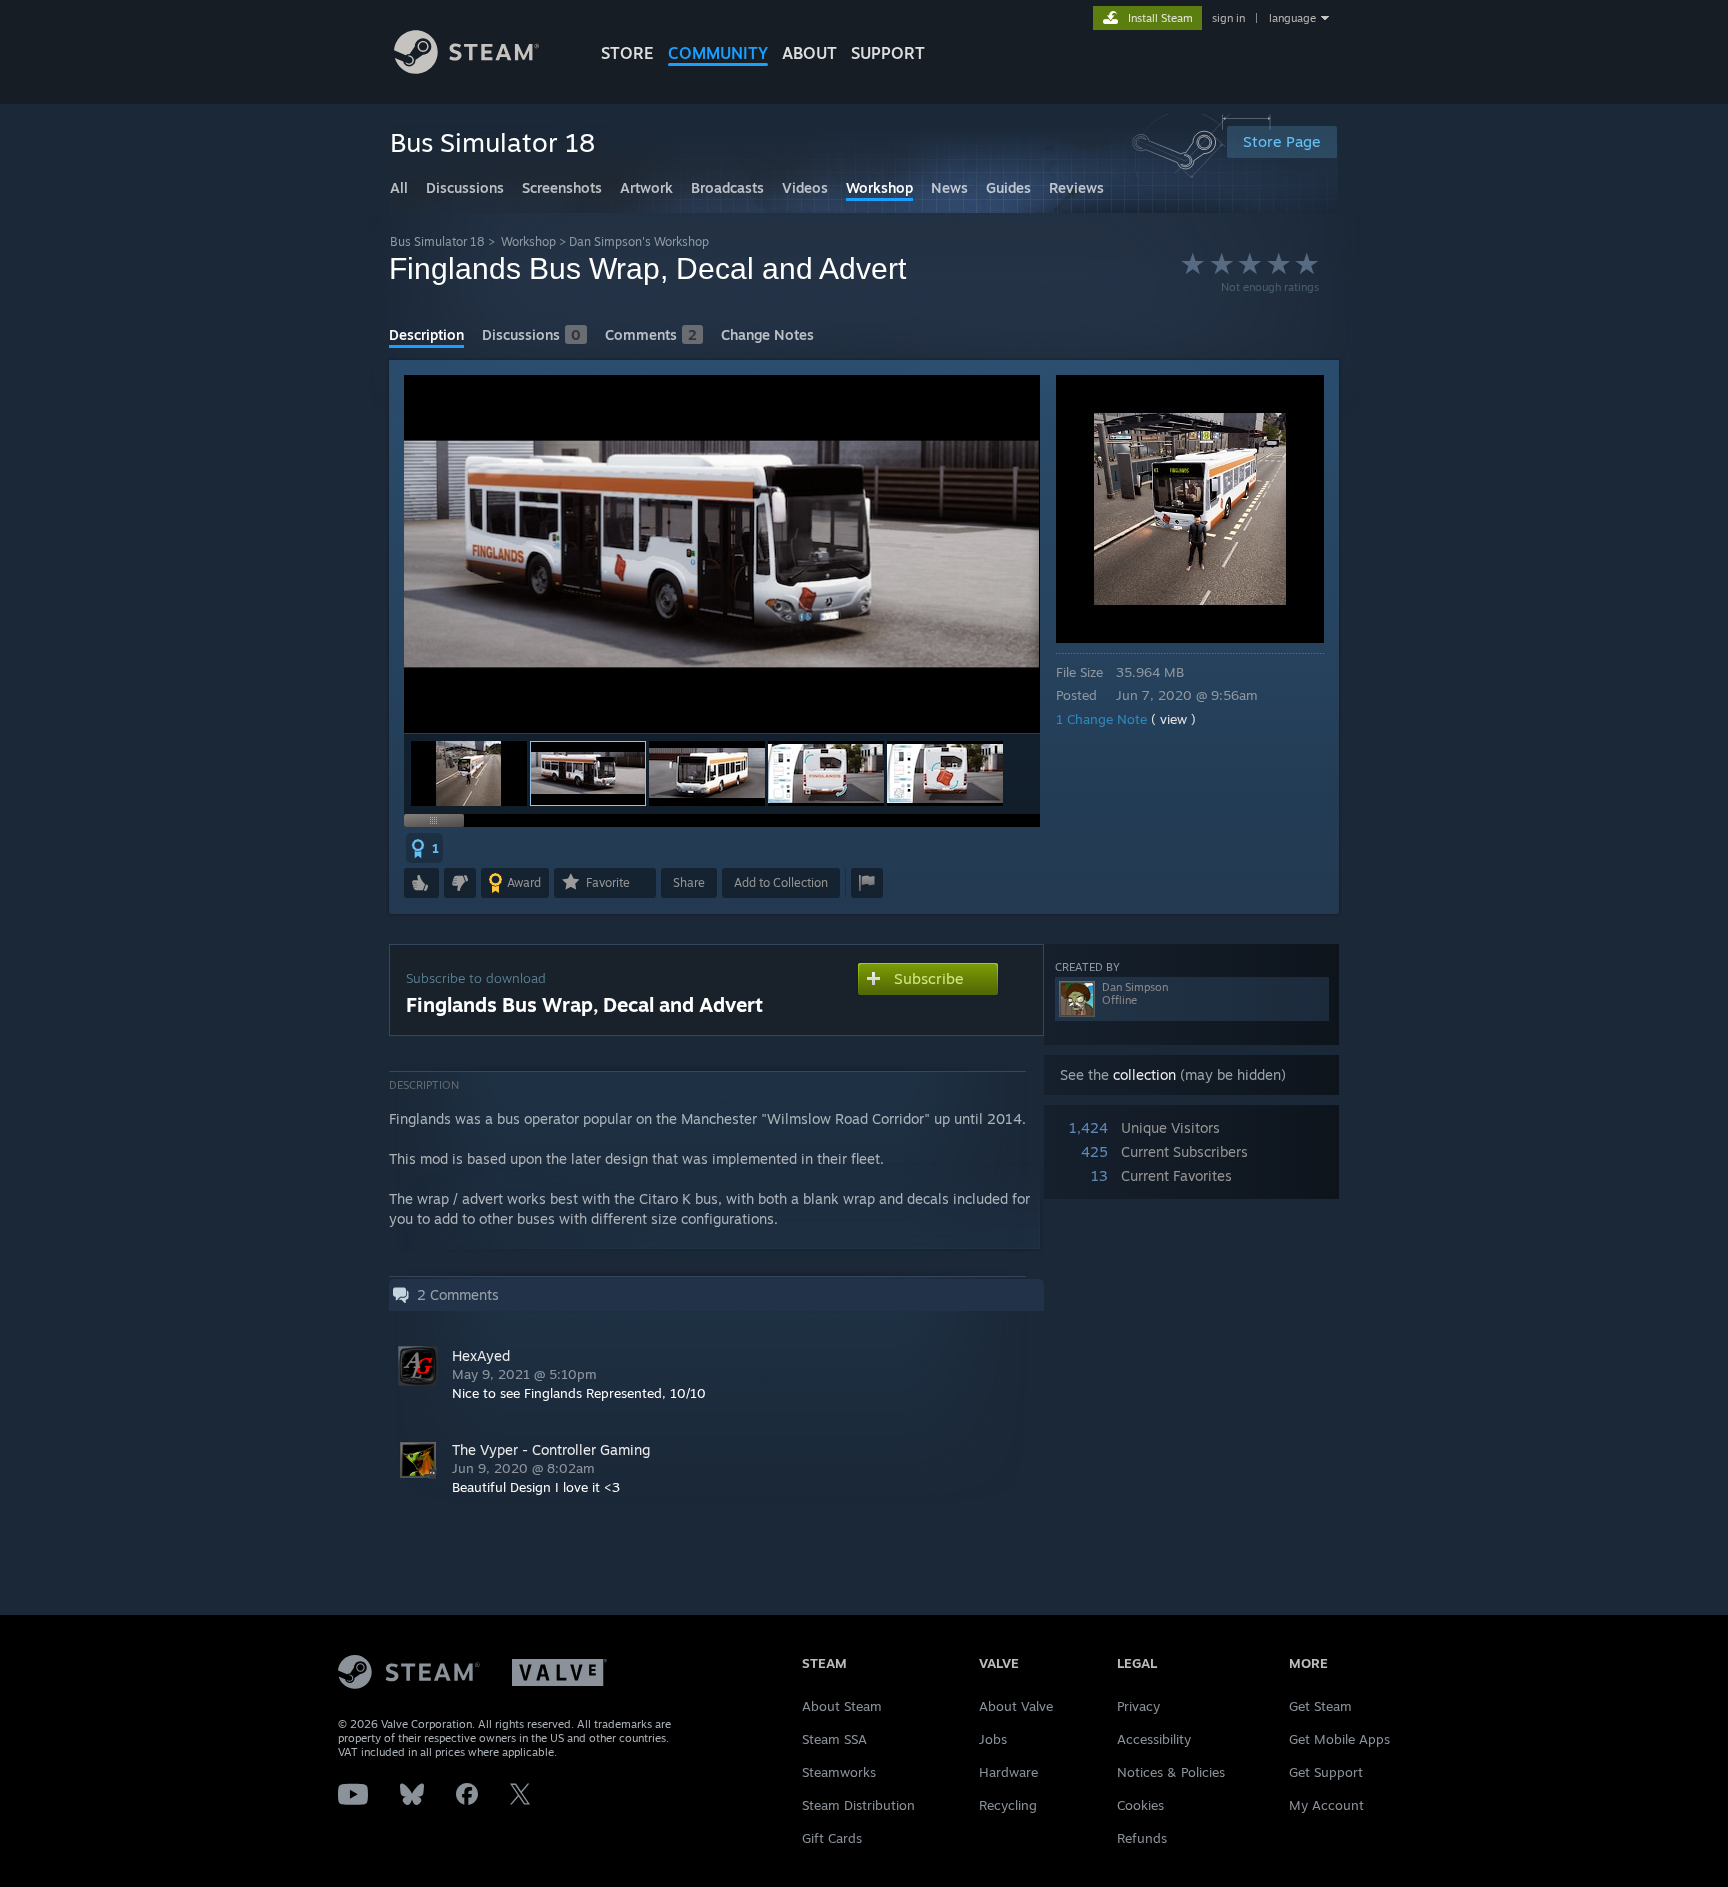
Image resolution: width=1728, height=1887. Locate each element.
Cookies (1140, 1805)
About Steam (842, 1706)
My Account (1326, 1805)
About (809, 53)
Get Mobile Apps (1339, 1739)
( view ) (1173, 719)
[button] (469, 773)
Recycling (1008, 1805)
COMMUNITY (718, 53)
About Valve (1016, 1706)
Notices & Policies (1171, 1772)
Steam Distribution (858, 1805)
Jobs (993, 1739)
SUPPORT (888, 53)
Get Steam (1320, 1706)
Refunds (1142, 1838)
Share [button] (689, 882)
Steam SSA (834, 1739)
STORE (627, 53)
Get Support (1326, 1772)
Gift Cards (832, 1838)
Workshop (528, 241)
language (1292, 18)
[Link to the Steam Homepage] (466, 68)
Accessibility (1154, 1739)
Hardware (1008, 1772)
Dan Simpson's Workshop (639, 241)
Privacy (1138, 1706)
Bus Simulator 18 (437, 241)
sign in (1228, 18)
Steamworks (839, 1772)
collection (1144, 1074)
